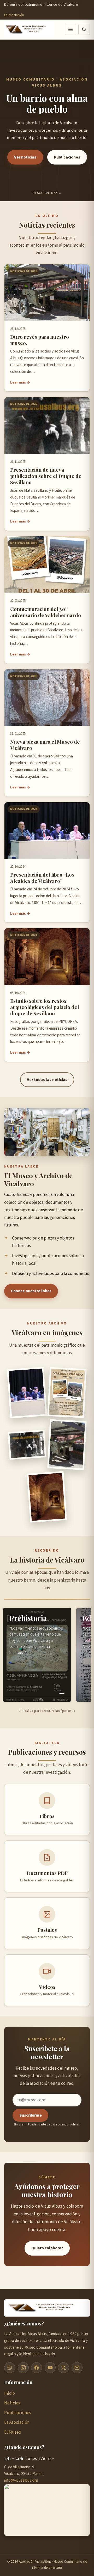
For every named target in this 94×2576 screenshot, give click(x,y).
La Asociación (14, 15)
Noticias (12, 2403)
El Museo (13, 2432)
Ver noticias (25, 157)
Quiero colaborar (47, 2248)
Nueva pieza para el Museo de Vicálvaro (45, 745)
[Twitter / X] (63, 2368)
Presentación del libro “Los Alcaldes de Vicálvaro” (42, 878)
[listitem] (37, 1655)
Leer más (18, 382)
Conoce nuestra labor (31, 1291)
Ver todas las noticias (47, 1080)
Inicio (10, 2393)
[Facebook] (37, 2368)
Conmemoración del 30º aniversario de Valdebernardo (46, 612)
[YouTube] (50, 2368)
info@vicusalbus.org (21, 2480)
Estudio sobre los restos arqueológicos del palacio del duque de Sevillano (45, 1007)
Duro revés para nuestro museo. (40, 340)
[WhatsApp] (10, 2368)
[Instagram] (23, 2368)
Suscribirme (31, 2115)
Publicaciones (67, 157)
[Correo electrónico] (77, 2368)
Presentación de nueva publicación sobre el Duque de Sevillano (46, 476)
